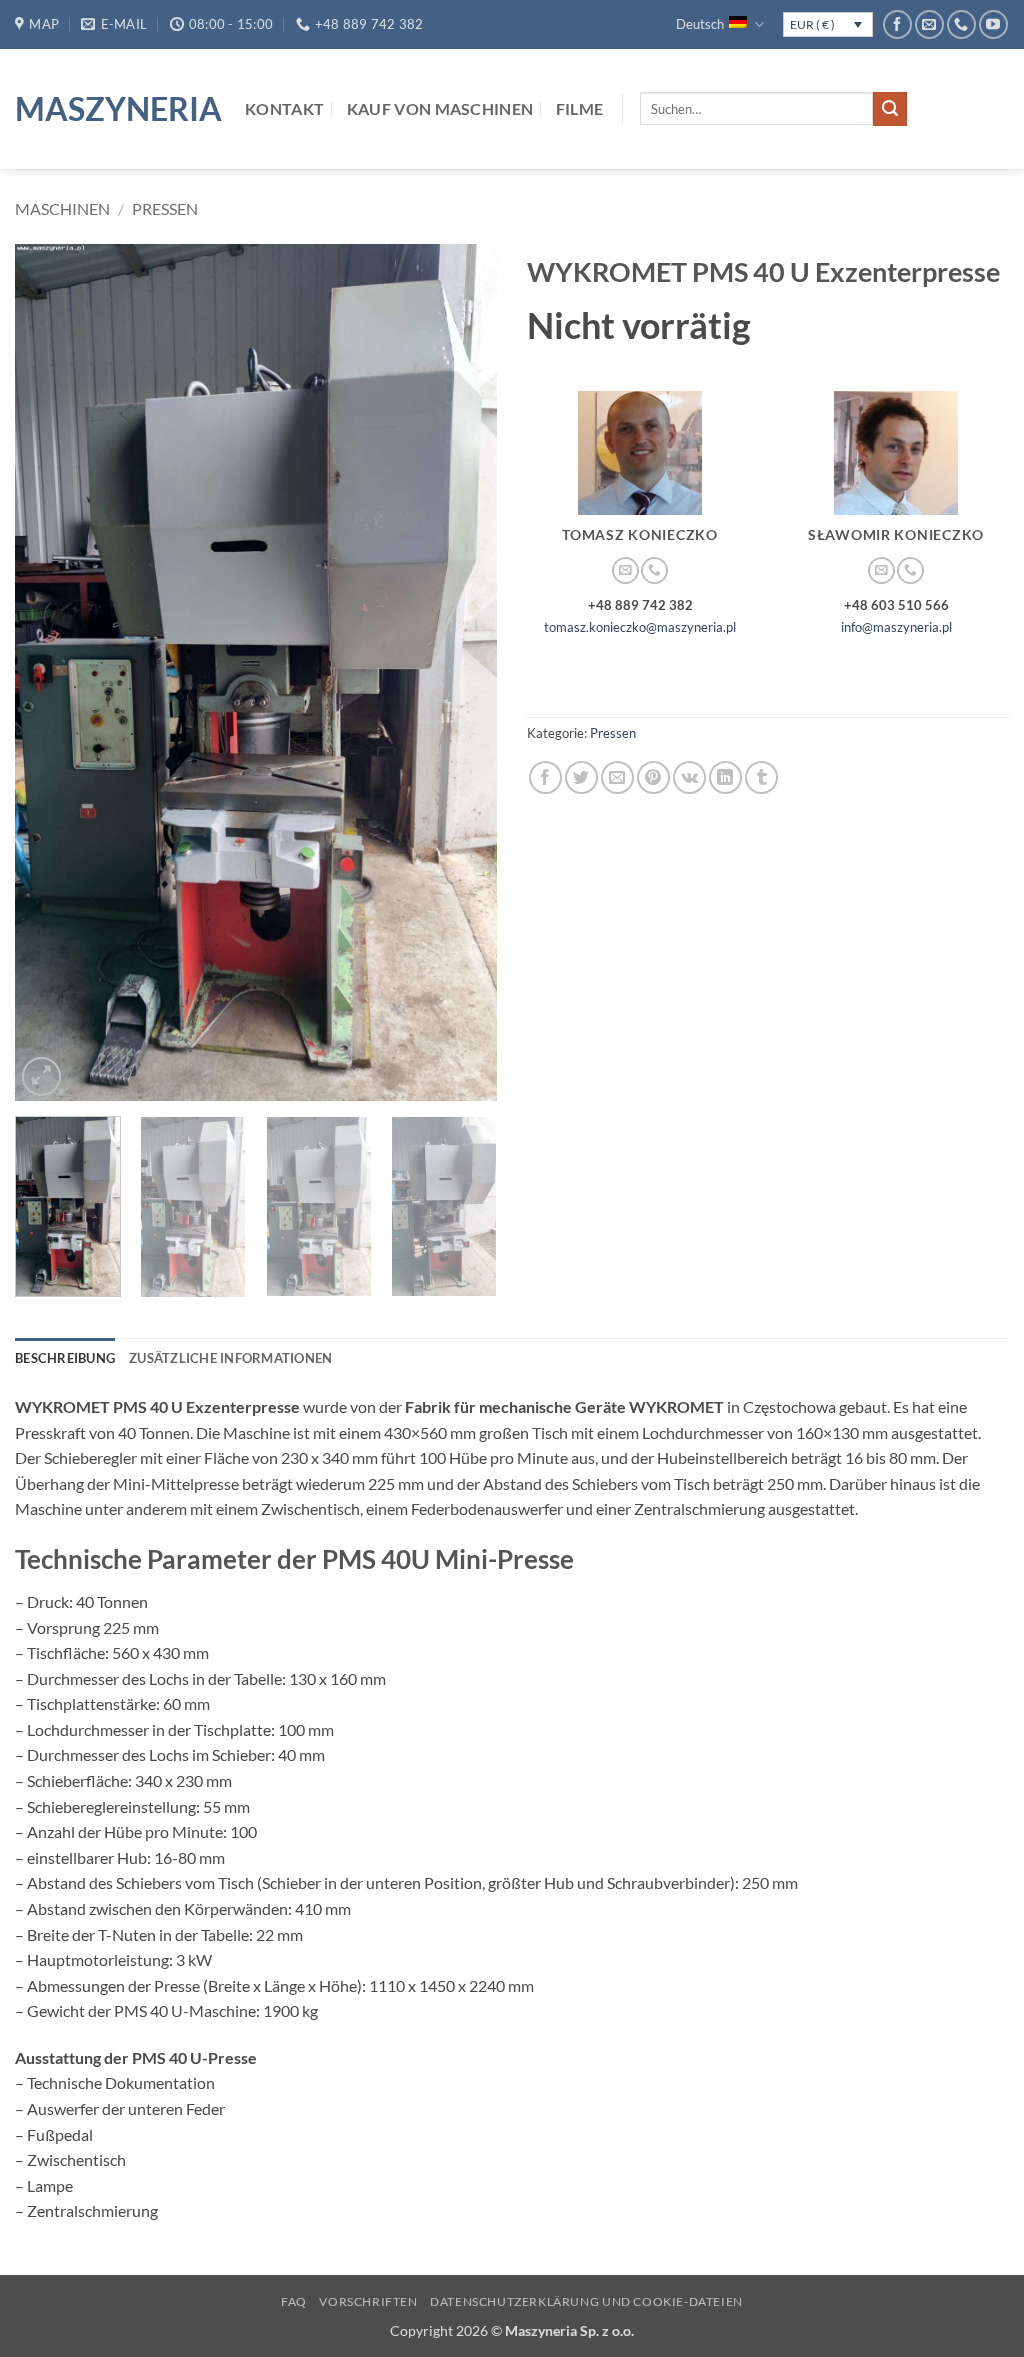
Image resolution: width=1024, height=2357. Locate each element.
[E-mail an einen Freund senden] (617, 777)
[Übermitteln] (890, 109)
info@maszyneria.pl (896, 627)
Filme (580, 108)
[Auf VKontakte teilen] (689, 777)
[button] (41, 1076)
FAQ (294, 2301)
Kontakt (284, 108)
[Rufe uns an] (961, 24)
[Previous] (50, 672)
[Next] (462, 672)
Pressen (165, 208)
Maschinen (62, 208)
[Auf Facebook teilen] (545, 777)
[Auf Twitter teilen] (581, 777)
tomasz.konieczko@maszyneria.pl (640, 627)
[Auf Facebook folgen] (897, 24)
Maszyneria (115, 109)
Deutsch (700, 24)
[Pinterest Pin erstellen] (653, 777)
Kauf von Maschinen (440, 108)
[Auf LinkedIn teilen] (725, 777)
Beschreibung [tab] (65, 1358)
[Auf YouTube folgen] (993, 24)
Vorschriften (368, 2301)
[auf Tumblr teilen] (761, 777)
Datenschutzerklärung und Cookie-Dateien (586, 2301)
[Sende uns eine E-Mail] (929, 24)
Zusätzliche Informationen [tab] (230, 1358)
